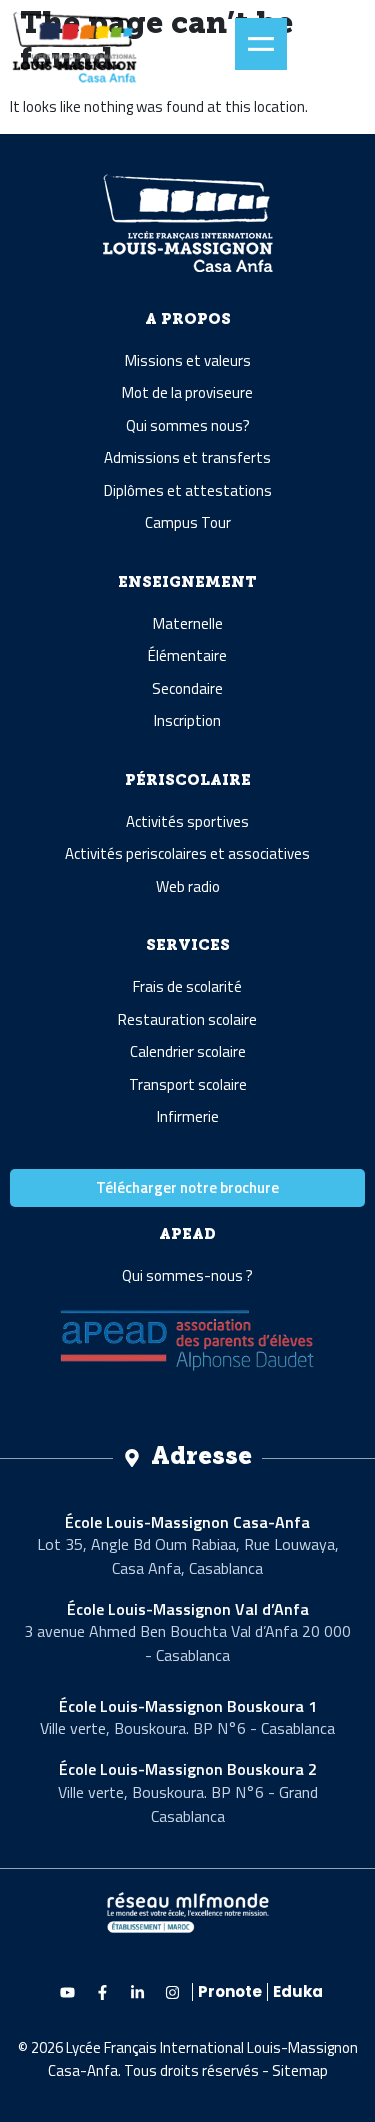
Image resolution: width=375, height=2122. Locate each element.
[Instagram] (172, 1992)
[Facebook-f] (102, 1992)
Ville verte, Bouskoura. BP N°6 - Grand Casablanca (188, 1804)
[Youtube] (67, 1992)
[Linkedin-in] (137, 1992)
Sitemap (300, 2070)
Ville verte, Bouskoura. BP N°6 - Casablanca (187, 1728)
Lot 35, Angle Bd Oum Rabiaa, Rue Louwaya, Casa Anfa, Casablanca (188, 1556)
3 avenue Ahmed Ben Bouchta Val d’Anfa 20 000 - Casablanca (187, 1643)
